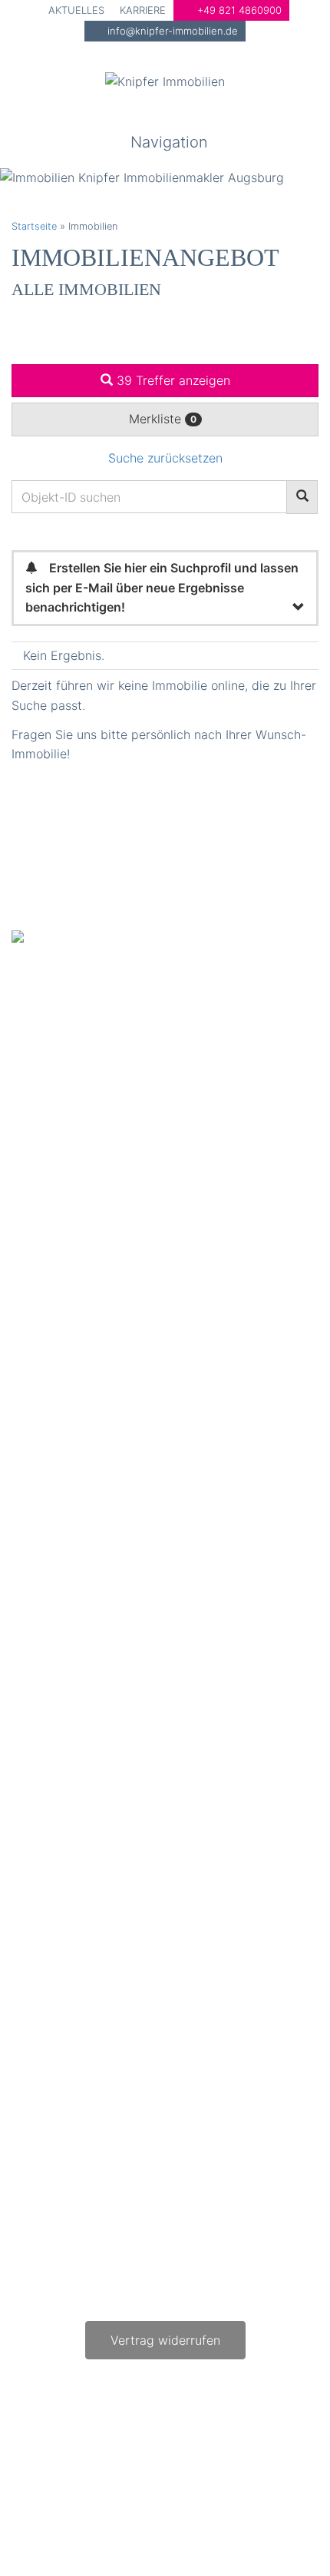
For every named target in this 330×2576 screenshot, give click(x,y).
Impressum (177, 2453)
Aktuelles (76, 10)
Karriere (143, 10)
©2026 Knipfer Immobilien (256, 2484)
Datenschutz (269, 2453)
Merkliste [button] (163, 419)
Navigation (169, 142)
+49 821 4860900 (238, 10)
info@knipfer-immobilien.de (171, 31)
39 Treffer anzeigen (172, 380)
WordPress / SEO (278, 2503)
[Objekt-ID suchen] (302, 497)
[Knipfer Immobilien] (165, 81)
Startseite (34, 226)
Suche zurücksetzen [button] (165, 458)
